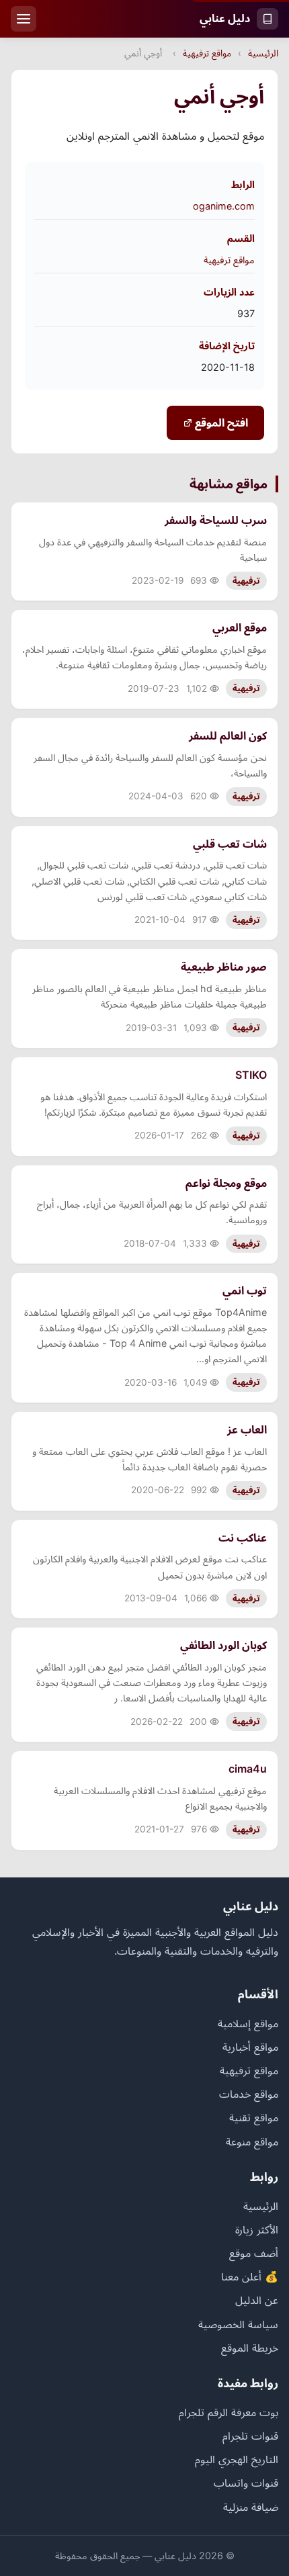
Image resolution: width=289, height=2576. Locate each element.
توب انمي (245, 1290)
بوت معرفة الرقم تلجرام (229, 2412)
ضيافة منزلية (251, 2507)
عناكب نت (243, 1538)
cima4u (248, 1769)
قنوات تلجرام (250, 2436)
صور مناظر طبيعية (224, 967)
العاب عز (247, 1429)
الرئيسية (263, 53)
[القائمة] (24, 19)
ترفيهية (246, 581)
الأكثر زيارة (257, 2229)
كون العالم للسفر (228, 736)
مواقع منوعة (252, 2141)
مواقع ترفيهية (207, 53)
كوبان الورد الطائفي (223, 1645)
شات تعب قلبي (230, 844)
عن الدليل (257, 2300)
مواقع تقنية (254, 2117)
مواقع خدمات (249, 2094)
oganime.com (224, 206)
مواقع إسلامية (248, 2023)
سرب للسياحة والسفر (216, 520)
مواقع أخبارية (250, 2047)
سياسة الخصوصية (238, 2324)
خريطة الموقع (250, 2348)
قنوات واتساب (246, 2483)
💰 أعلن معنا (250, 2276)
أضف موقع (254, 2253)
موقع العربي (240, 627)
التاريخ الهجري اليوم (237, 2459)
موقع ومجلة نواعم (226, 1183)
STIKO (251, 1075)
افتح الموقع (220, 423)
